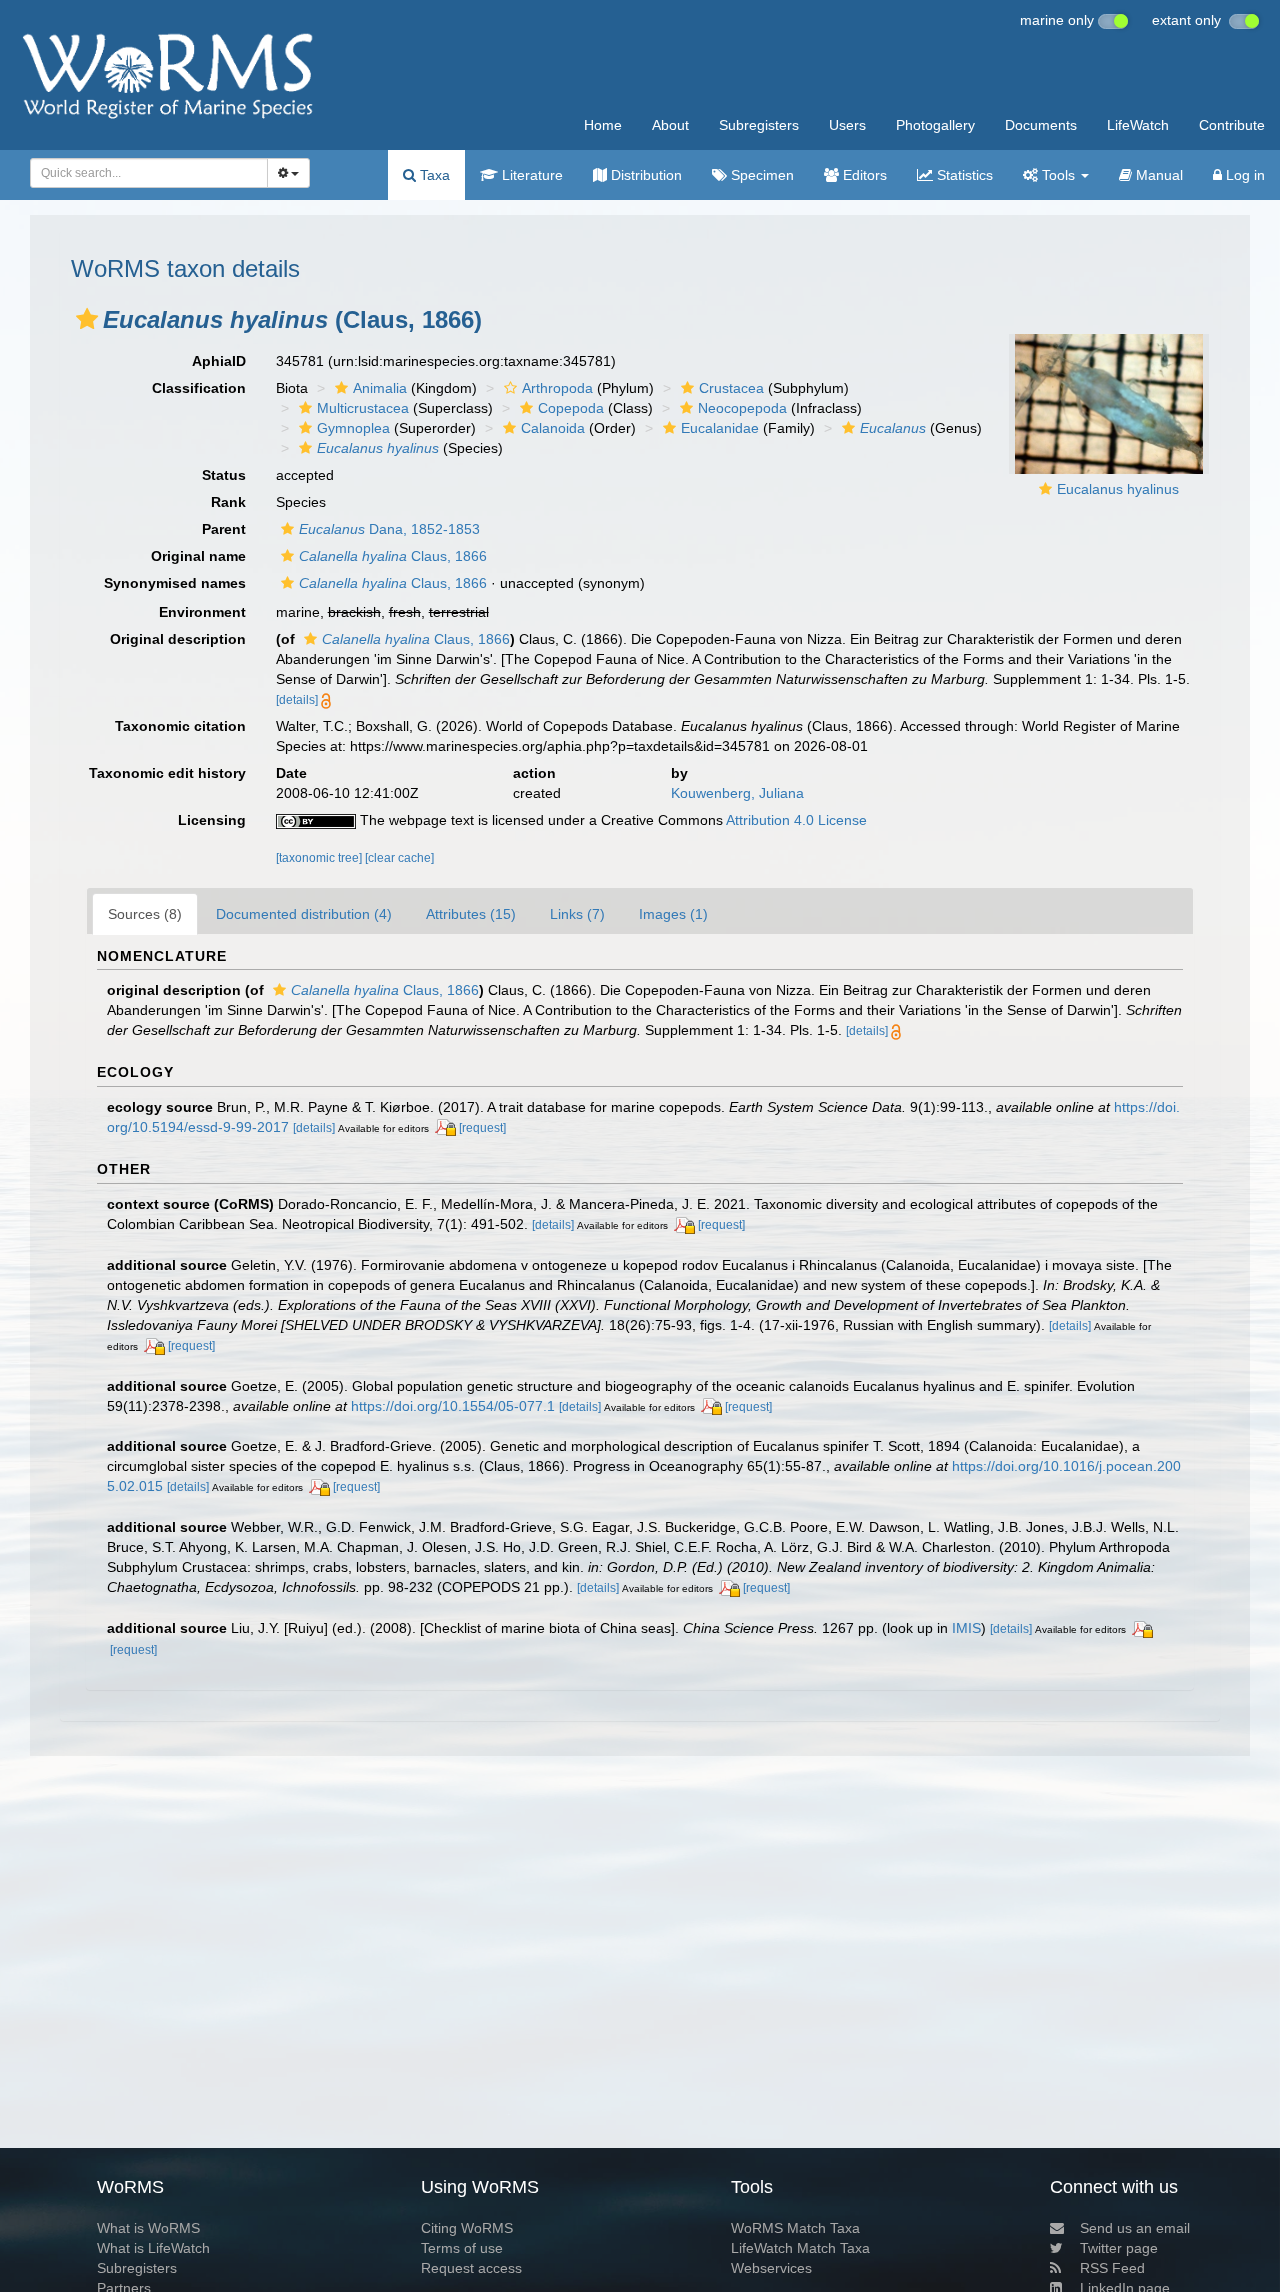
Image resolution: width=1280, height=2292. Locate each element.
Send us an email (1135, 2228)
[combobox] (149, 173)
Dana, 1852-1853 (389, 529)
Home (603, 125)
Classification (199, 388)
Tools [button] (1058, 175)
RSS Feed (1112, 2268)
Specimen (760, 175)
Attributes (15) (471, 914)
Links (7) (577, 914)
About (670, 125)
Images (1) (673, 914)
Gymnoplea (353, 428)
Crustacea (731, 388)
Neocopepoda (742, 408)
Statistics (963, 175)
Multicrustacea (363, 408)
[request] (482, 1128)
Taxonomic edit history (167, 773)
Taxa (433, 175)
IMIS (966, 1628)
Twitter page (1119, 2248)
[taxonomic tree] (320, 858)
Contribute (1232, 125)
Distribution (644, 175)
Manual (1157, 175)
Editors (863, 175)
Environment (202, 612)
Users (847, 125)
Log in (1243, 175)
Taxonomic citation (180, 726)
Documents (1041, 125)
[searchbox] (143, 173)
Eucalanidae (720, 428)
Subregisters (759, 125)
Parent (224, 529)
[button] (87, 319)
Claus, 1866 (393, 556)
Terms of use (462, 2248)
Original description (178, 639)
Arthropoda (557, 388)
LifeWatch (1138, 125)
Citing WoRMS (467, 2228)
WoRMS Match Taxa (795, 2228)
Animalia (380, 388)
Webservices (771, 2268)
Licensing (212, 820)
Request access (471, 2268)
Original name (198, 556)
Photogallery (935, 125)
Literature (530, 175)
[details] (297, 700)
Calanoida (553, 428)
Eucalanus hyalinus (1118, 489)
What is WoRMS (148, 2228)
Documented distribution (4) (304, 914)
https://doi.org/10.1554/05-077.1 (453, 1406)
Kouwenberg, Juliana (737, 793)
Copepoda (571, 408)
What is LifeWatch (153, 2248)
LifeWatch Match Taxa (800, 2248)
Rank (228, 502)
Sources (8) (145, 914)
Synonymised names (175, 583)
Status (224, 475)
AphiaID (219, 361)
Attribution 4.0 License (796, 820)
